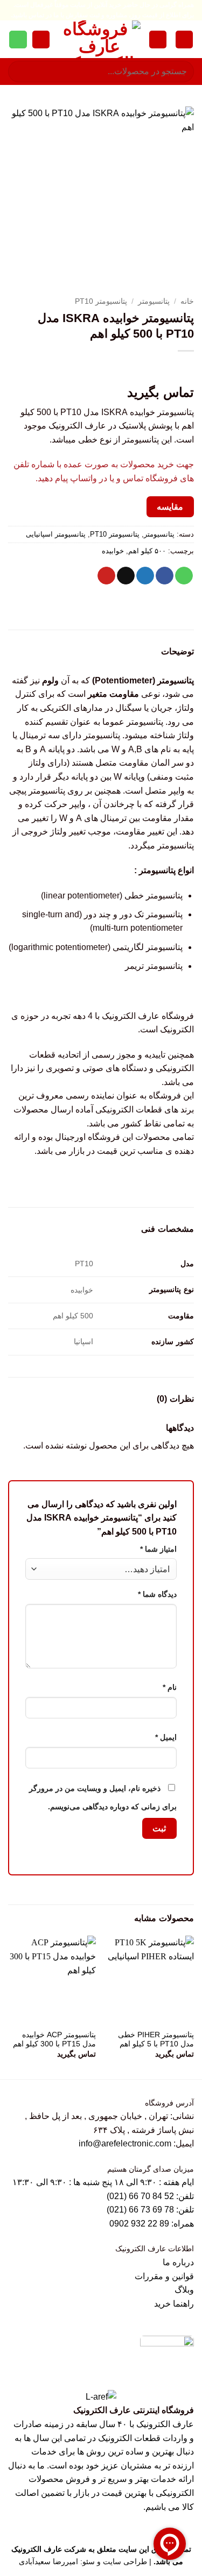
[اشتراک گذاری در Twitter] (145, 576)
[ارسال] (21, 72)
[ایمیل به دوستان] (126, 576)
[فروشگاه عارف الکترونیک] (99, 39)
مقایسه (170, 507)
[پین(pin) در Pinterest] (106, 576)
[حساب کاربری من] (158, 40)
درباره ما (178, 2262)
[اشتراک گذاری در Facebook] (165, 576)
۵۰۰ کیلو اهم (147, 551)
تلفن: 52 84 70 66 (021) (150, 2196)
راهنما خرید (174, 2304)
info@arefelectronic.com (125, 2143)
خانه (187, 301)
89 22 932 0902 (140, 2224)
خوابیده (113, 551)
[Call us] (18, 40)
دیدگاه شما (157, 1594)
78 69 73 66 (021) (140, 2210)
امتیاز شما (158, 1549)
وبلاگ (184, 2290)
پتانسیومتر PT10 (101, 301)
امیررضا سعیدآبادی (48, 2561)
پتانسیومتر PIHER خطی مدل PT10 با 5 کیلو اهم (156, 2040)
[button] (184, 40)
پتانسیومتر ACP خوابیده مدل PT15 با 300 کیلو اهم (54, 2040)
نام (170, 1687)
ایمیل (166, 1737)
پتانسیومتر (154, 301)
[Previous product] (162, 369)
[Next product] (184, 369)
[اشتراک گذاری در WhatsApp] (184, 576)
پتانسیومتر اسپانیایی (56, 534)
